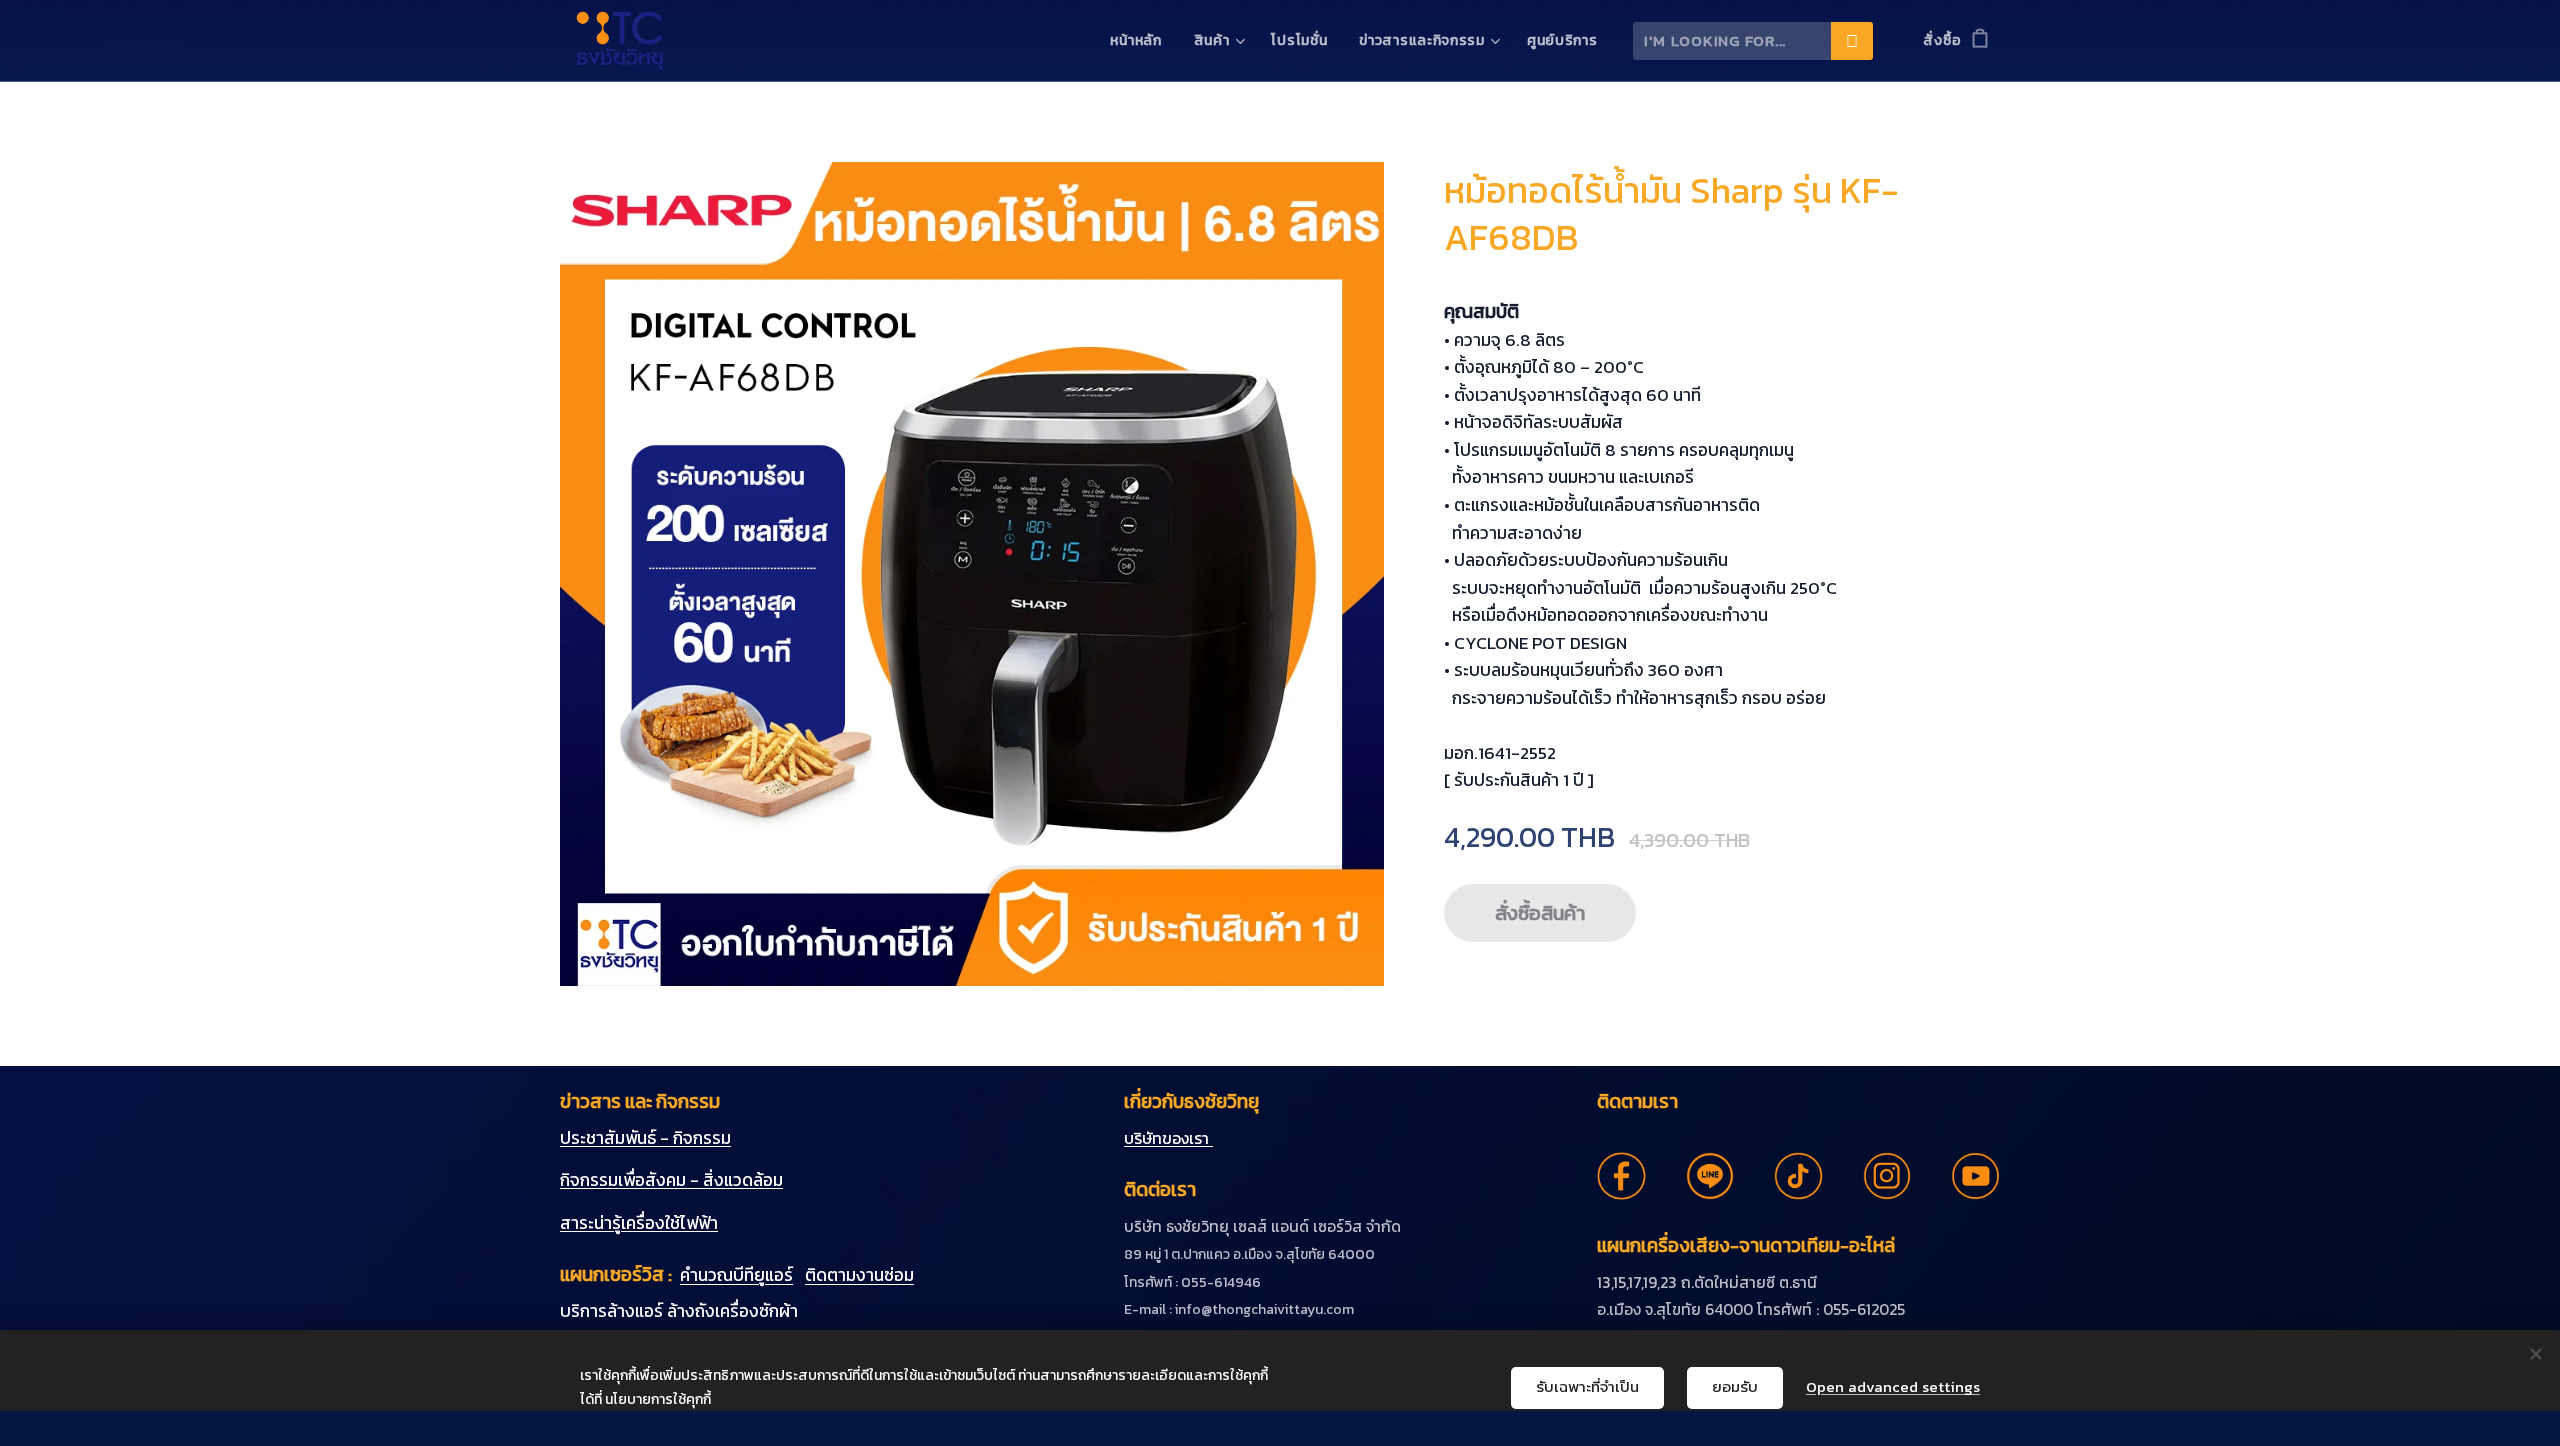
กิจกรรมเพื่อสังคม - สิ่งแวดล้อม (671, 1180)
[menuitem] (1141, 41)
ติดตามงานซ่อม (859, 1275)
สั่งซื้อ (1942, 40)
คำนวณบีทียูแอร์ (736, 1275)
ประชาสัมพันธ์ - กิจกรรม (645, 1138)
